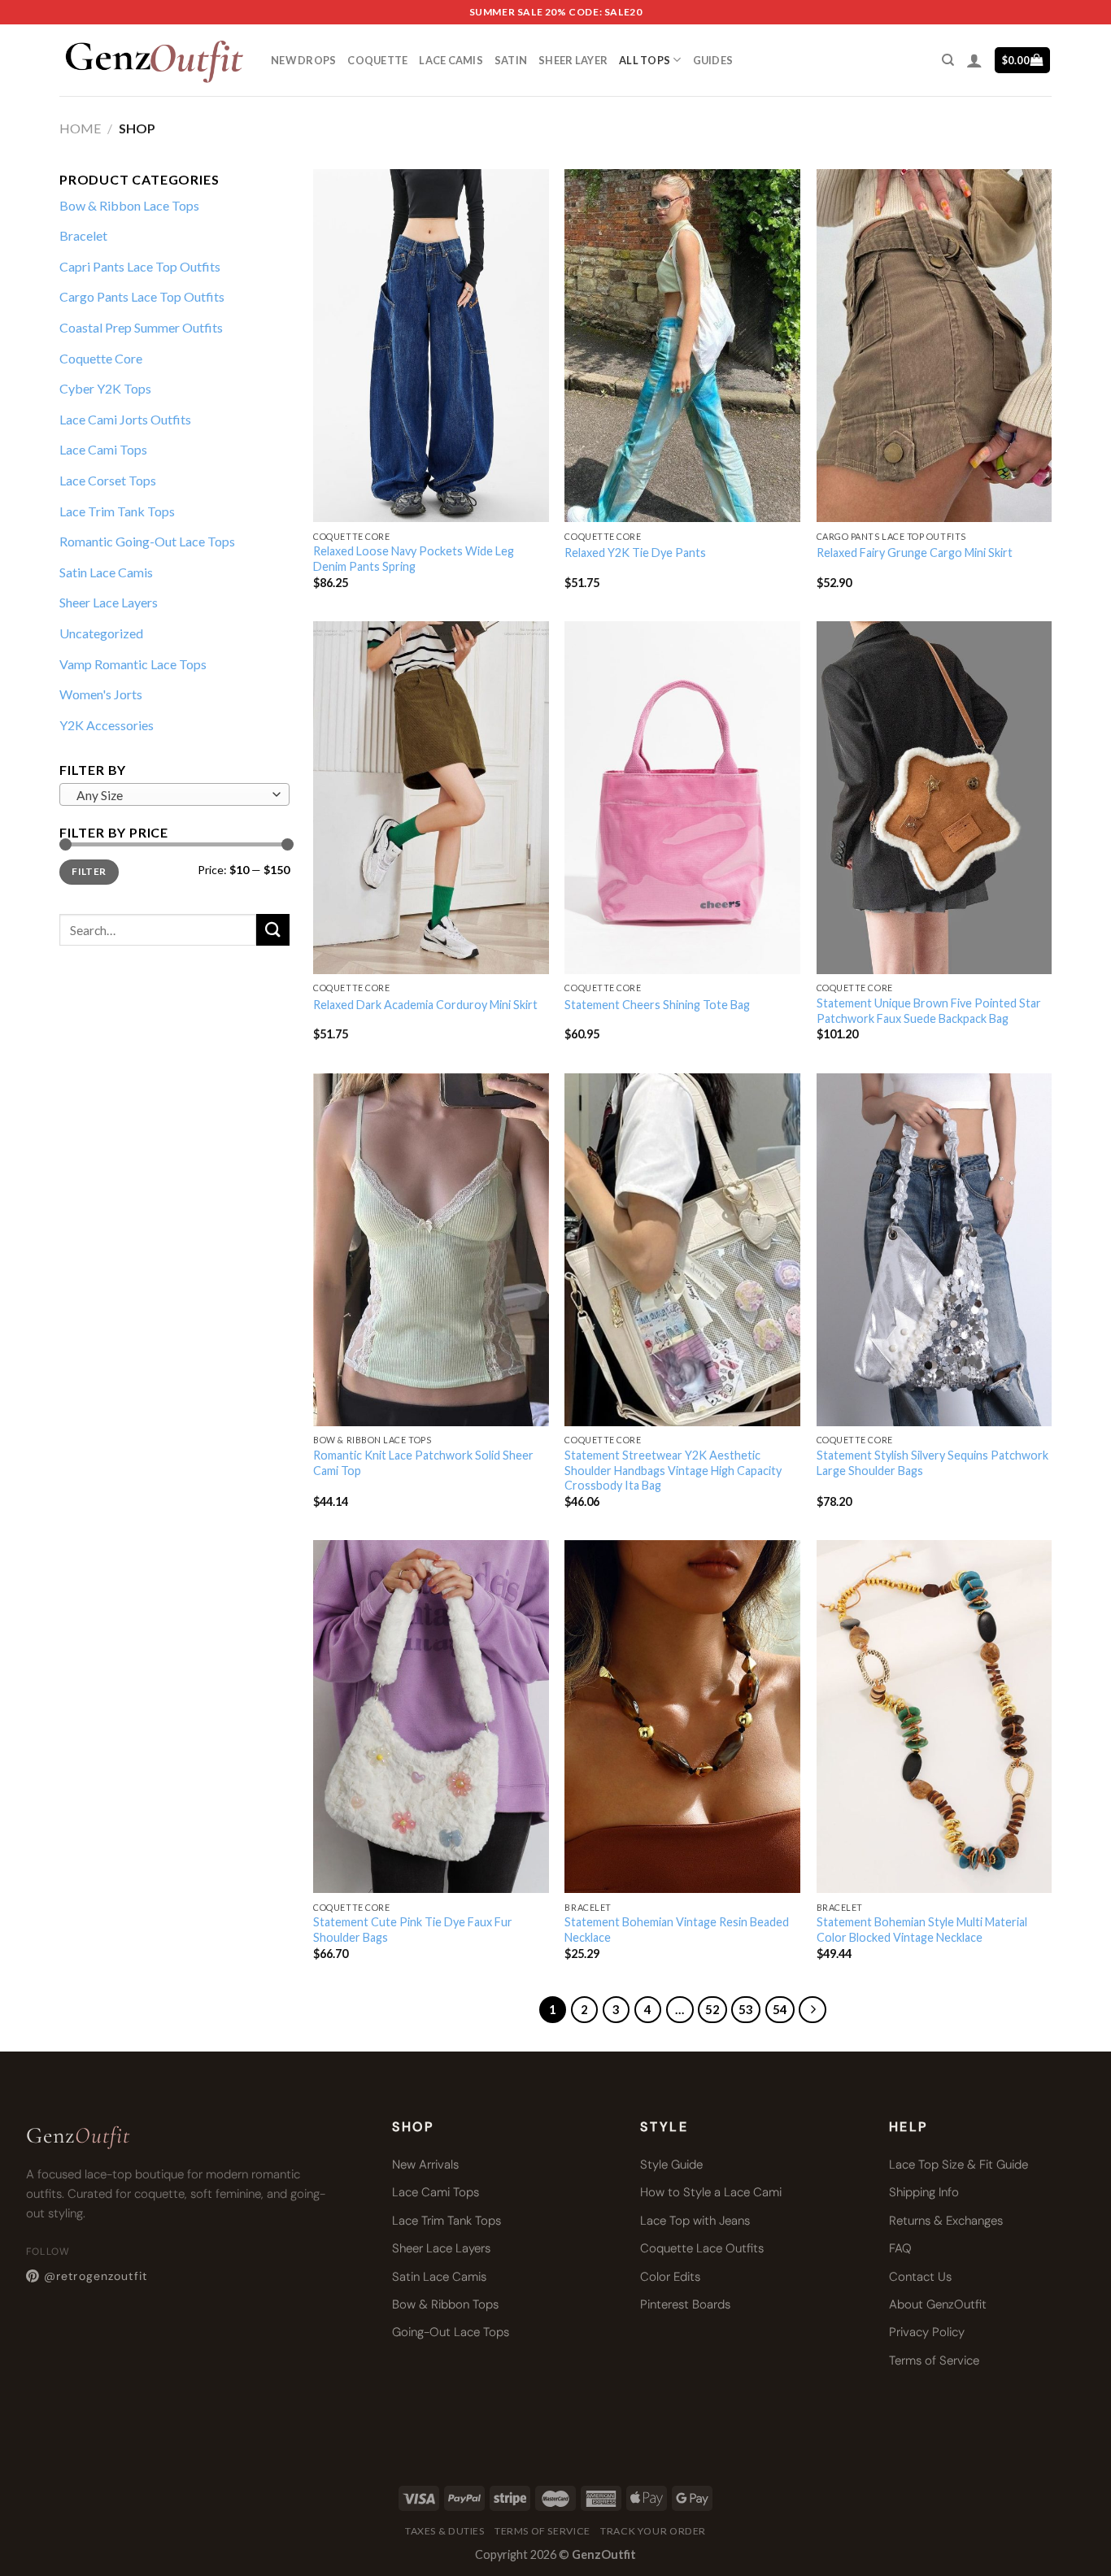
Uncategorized (101, 633)
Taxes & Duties (445, 2531)
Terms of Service (934, 2361)
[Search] (948, 60)
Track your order (653, 2531)
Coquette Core (101, 358)
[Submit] (272, 930)
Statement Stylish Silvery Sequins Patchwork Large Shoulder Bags (932, 1463)
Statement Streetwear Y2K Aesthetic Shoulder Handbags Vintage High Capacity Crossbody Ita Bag (673, 1470)
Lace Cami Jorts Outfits (125, 419)
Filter (89, 871)
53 (746, 2009)
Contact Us (920, 2277)
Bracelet (83, 235)
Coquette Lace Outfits (702, 2248)
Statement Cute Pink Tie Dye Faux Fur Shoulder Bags (413, 1930)
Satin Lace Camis (106, 572)
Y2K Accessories (107, 725)
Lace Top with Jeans (695, 2221)
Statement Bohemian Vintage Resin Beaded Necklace (677, 1930)
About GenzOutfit (938, 2304)
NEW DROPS (303, 60)
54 (780, 2009)
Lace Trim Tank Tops (117, 511)
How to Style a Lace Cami (711, 2192)
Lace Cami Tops (103, 449)
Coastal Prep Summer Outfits (141, 327)
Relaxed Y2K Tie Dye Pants (635, 553)
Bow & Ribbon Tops (445, 2304)
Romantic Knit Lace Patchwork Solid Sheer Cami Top (423, 1463)
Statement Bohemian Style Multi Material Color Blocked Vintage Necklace (922, 1930)
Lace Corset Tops (108, 480)
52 (712, 2009)
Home (80, 128)
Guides (713, 60)
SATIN (511, 60)
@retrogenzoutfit (96, 2276)
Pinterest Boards (685, 2304)
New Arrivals (425, 2165)
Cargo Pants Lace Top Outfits (142, 296)
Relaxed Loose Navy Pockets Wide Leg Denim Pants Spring (414, 559)
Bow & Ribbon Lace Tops (129, 205)
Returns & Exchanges (946, 2221)
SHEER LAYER (573, 60)
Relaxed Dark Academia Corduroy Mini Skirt (425, 1005)
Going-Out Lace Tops (451, 2332)
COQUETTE (377, 60)
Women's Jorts (101, 694)
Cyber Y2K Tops (105, 388)
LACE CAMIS (451, 60)
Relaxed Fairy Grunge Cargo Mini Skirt (915, 553)
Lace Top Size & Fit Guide (959, 2165)
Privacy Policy (927, 2332)
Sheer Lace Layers (109, 602)
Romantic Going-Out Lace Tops (147, 541)
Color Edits (670, 2277)
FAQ (900, 2248)
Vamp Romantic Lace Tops (133, 664)
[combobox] (174, 794)
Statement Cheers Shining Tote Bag (657, 1005)
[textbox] (170, 795)
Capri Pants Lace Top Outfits (140, 266)
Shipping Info (924, 2192)
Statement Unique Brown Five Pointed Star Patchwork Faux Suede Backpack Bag (929, 1011)
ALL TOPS (645, 60)
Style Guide (671, 2165)
